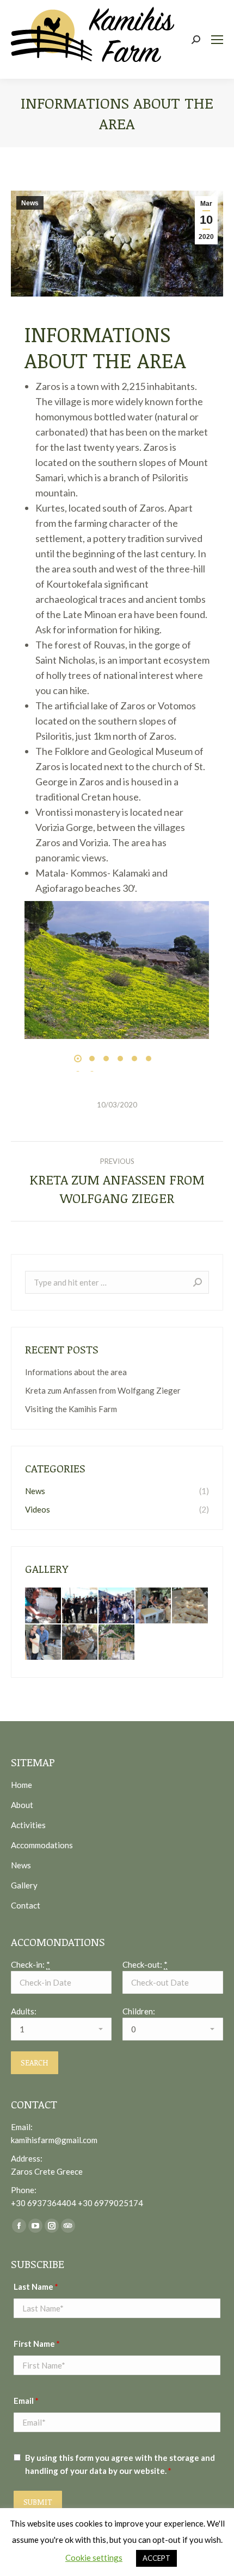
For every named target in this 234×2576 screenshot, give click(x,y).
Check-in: (30, 1964)
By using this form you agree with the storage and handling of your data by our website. (120, 2464)
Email (26, 2401)
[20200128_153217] (81, 1606)
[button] (78, 1059)
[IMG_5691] (190, 1606)
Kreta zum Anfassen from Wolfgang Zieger (103, 1390)
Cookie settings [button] (94, 2558)
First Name (37, 2344)
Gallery (24, 1885)
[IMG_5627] (44, 1643)
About (22, 1805)
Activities (28, 1825)
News (30, 203)
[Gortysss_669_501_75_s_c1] (121, 970)
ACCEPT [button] (156, 2558)
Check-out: (145, 1964)
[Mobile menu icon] (217, 40)
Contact (26, 1905)
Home (21, 1785)
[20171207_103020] (117, 1606)
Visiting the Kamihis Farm (71, 1409)
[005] (117, 1643)
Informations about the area (76, 1372)
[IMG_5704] (154, 1606)
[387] (81, 1643)
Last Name (36, 2287)
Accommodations (42, 1845)
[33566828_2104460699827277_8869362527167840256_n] (44, 1606)
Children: (139, 2011)
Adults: (24, 2011)
